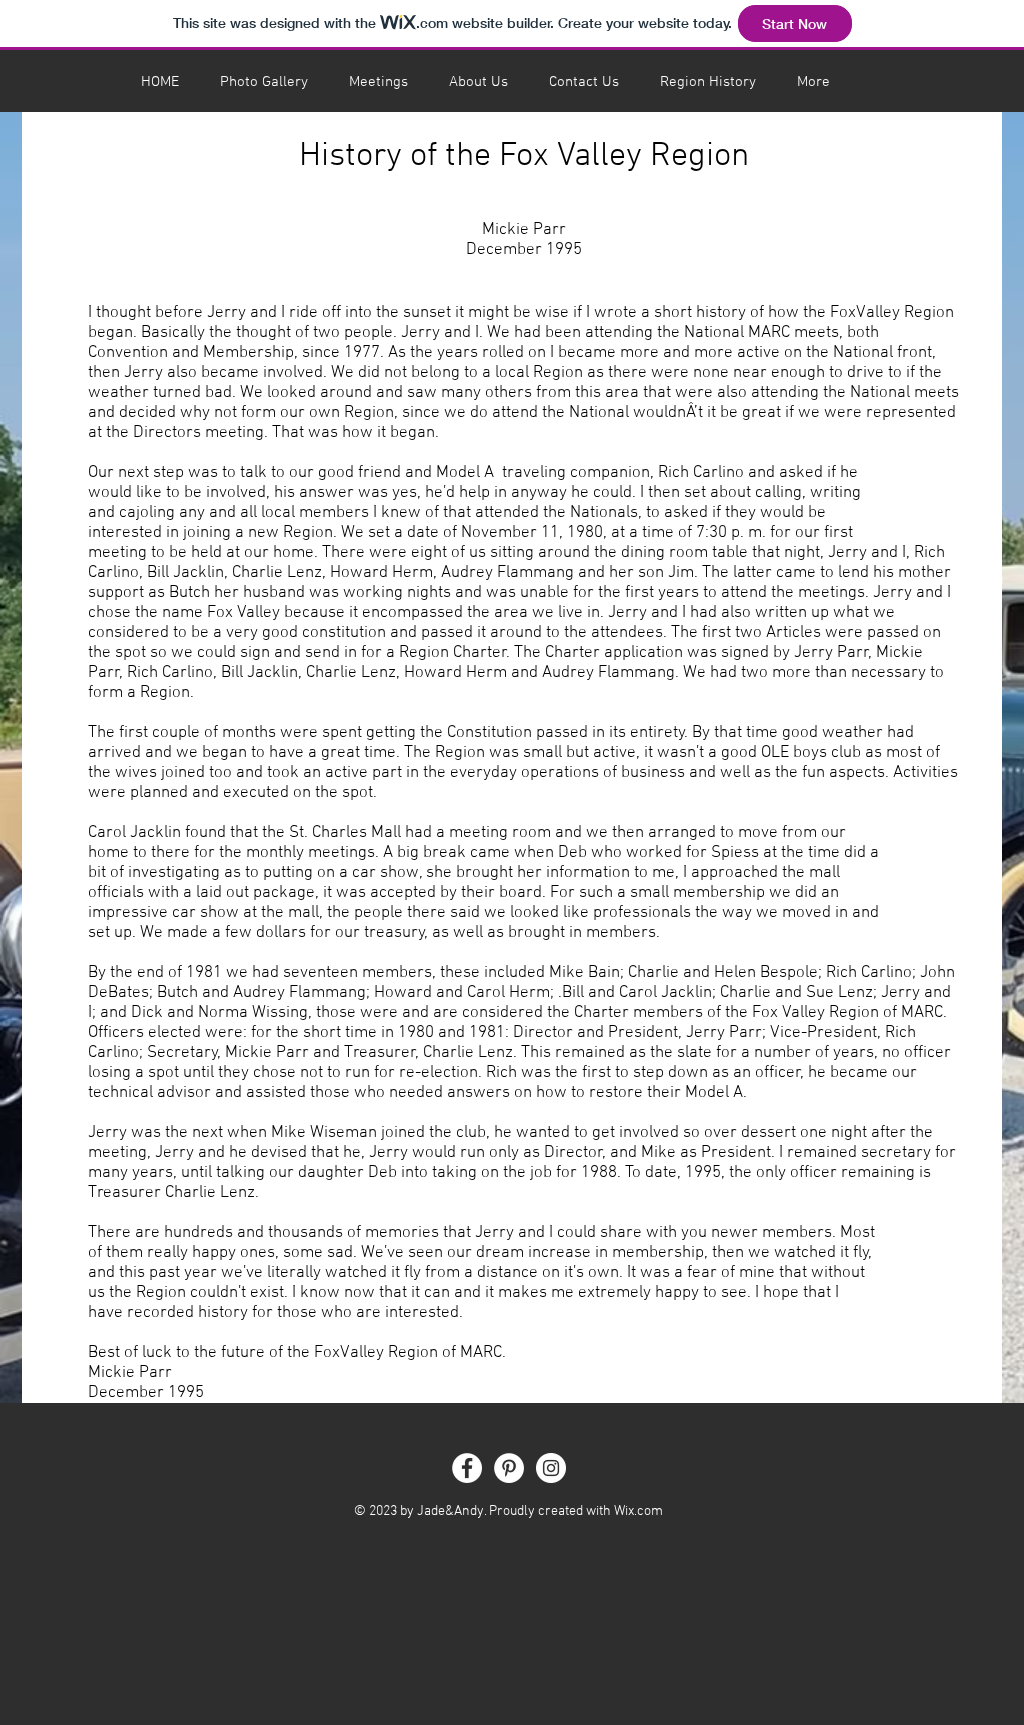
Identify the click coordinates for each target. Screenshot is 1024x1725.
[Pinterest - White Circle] (509, 1468)
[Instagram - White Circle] (551, 1468)
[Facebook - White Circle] (467, 1468)
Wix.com (638, 1511)
